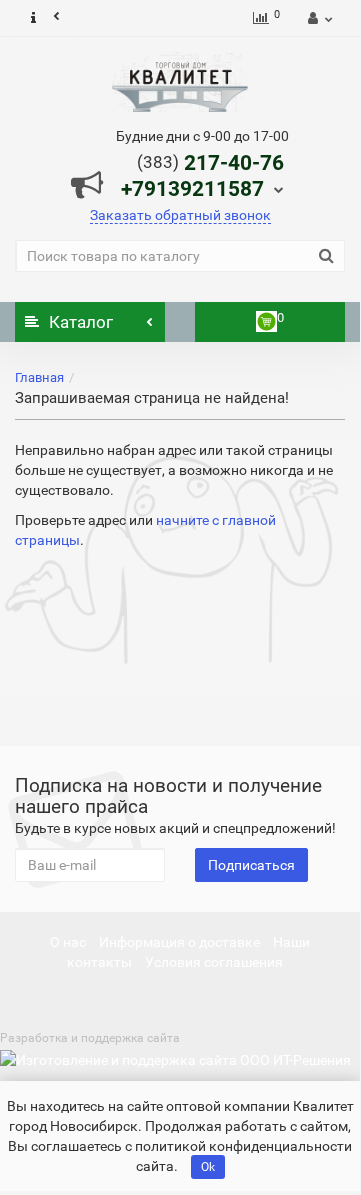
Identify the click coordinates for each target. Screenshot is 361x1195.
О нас (68, 942)
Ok (208, 1167)
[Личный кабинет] (317, 18)
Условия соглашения (214, 962)
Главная (39, 377)
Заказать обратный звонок (180, 215)
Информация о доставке (179, 942)
